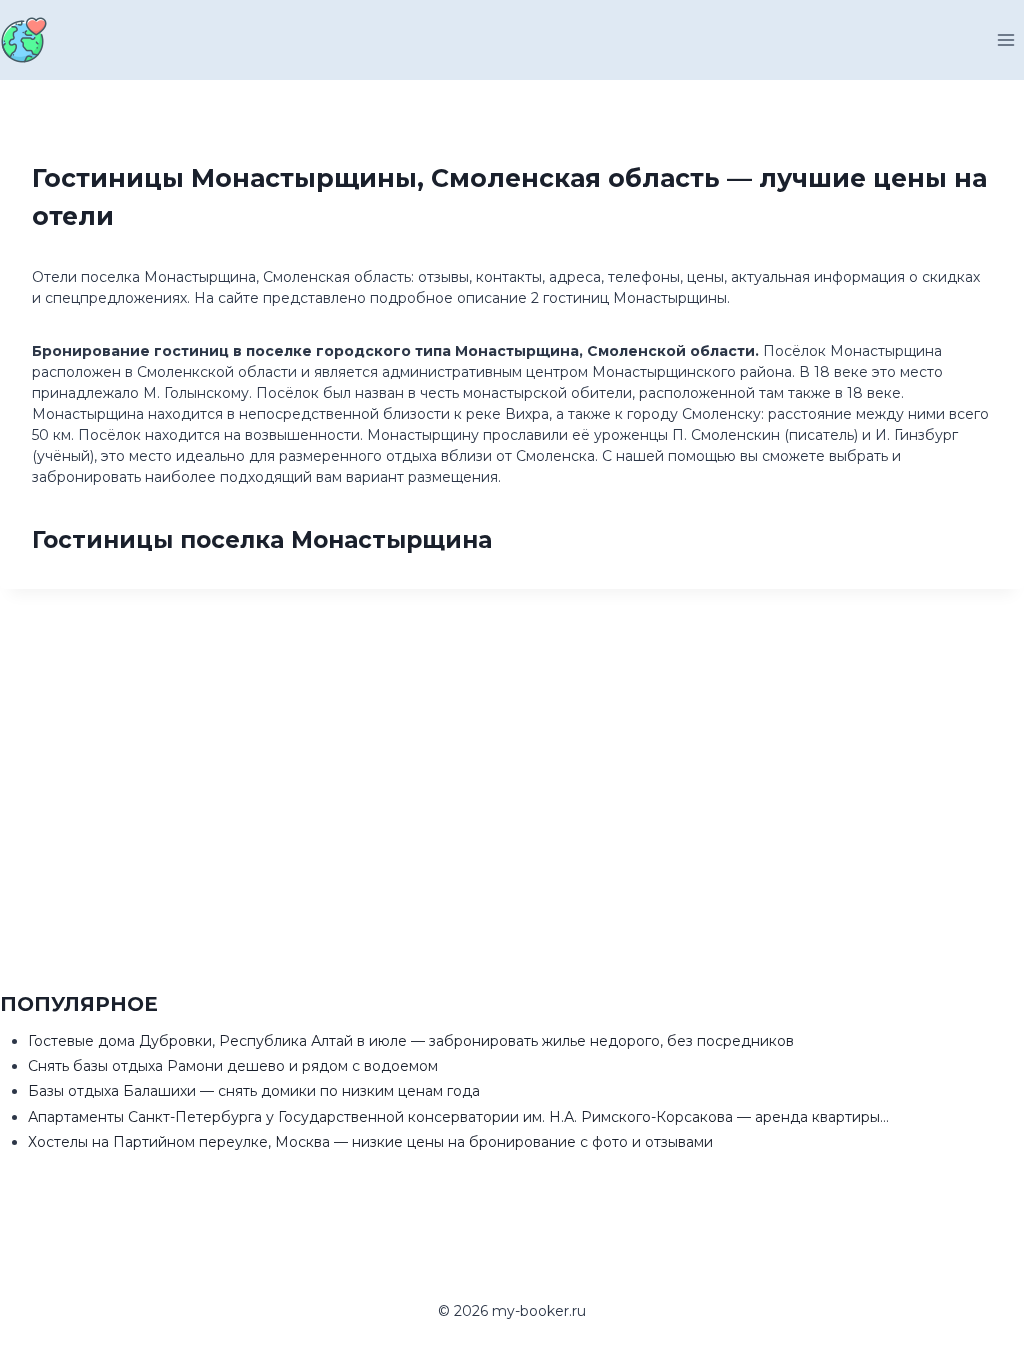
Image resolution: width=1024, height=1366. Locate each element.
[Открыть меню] (1005, 39)
